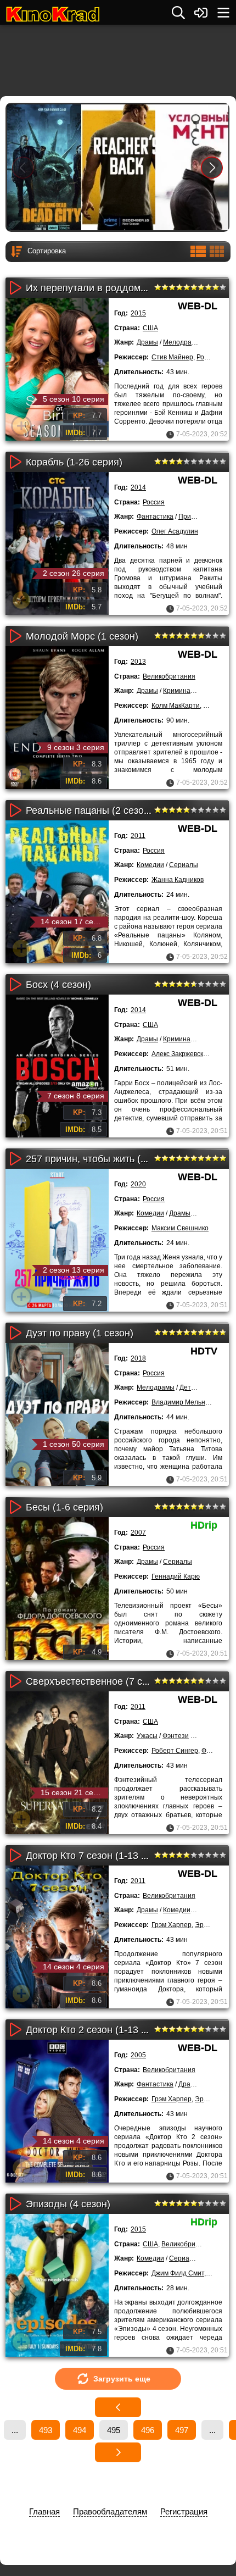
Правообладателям (110, 2511)
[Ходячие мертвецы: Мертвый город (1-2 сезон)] (44, 167)
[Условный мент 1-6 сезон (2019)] (192, 167)
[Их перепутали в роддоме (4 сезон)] (57, 369)
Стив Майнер (172, 357)
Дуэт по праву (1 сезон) (80, 1333)
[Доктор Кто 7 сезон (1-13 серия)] (57, 1937)
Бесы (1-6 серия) (64, 1507)
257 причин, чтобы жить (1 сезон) (102, 1159)
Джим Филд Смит (178, 2273)
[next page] (118, 2452)
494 (80, 2430)
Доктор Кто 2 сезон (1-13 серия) (99, 2030)
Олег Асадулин (175, 531)
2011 (138, 836)
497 (182, 2430)
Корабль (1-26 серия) (74, 462)
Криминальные (187, 691)
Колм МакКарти (176, 706)
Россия (154, 502)
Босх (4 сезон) (58, 985)
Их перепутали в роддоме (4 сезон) (108, 288)
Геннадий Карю (176, 1576)
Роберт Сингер (175, 1751)
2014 (138, 487)
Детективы (196, 1387)
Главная (44, 2511)
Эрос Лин (210, 2099)
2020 (138, 1184)
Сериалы (184, 865)
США (150, 328)
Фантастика (155, 517)
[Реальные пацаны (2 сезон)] (57, 892)
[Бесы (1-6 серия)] (57, 1589)
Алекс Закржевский (181, 1054)
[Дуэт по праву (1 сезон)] (57, 1414)
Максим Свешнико (180, 1228)
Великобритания (169, 676)
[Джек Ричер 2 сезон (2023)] (118, 167)
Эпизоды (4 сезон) (68, 2204)
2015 (138, 313)
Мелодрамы (182, 342)
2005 (138, 2055)
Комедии (150, 865)
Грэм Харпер (172, 1925)
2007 (138, 1533)
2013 (138, 662)
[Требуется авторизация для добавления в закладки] (21, 426)
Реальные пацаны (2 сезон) (89, 810)
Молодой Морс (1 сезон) (82, 636)
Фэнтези (176, 1736)
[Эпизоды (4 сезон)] (57, 2285)
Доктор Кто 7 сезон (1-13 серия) (99, 1856)
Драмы (147, 342)
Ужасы (147, 1736)
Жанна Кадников (178, 880)
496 (148, 2430)
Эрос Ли (208, 1925)
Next (212, 167)
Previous (23, 167)
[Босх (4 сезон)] (57, 1066)
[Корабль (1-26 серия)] (57, 543)
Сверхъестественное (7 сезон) (96, 1681)
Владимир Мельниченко (189, 1402)
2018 (138, 1358)
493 (46, 2430)
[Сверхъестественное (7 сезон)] (57, 1763)
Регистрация (184, 2511)
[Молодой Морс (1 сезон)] (57, 718)
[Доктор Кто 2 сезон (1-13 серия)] (57, 2111)
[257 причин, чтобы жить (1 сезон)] (57, 1240)
